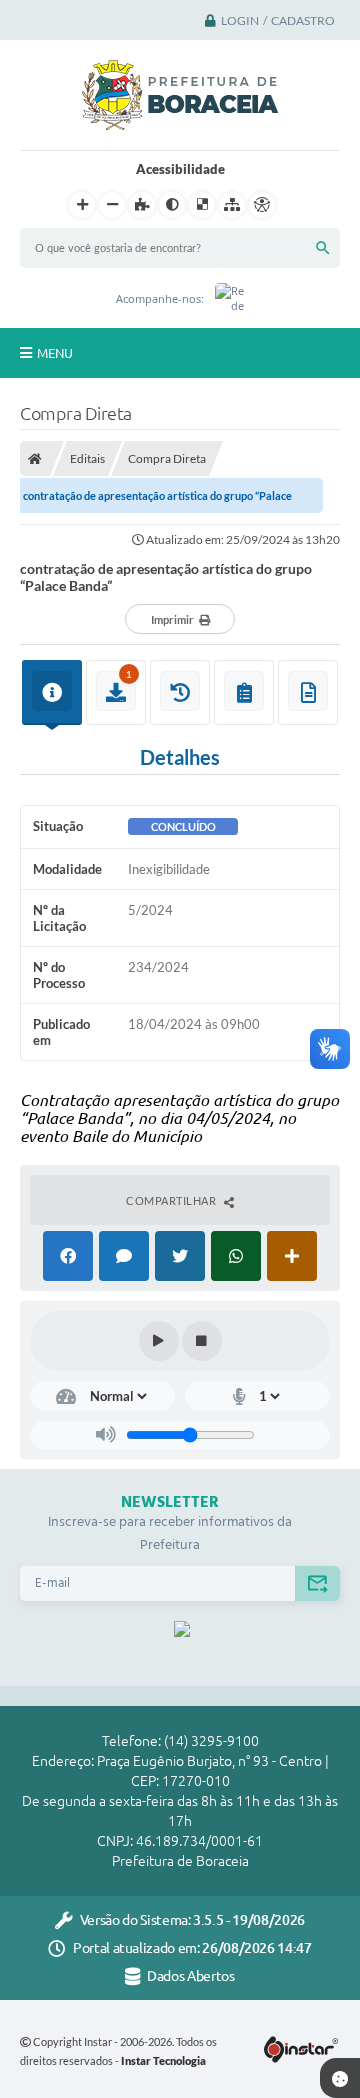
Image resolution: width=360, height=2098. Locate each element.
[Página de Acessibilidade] (262, 205)
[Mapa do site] (232, 205)
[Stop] (202, 1341)
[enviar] (317, 1583)
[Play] (159, 1341)
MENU (55, 353)
